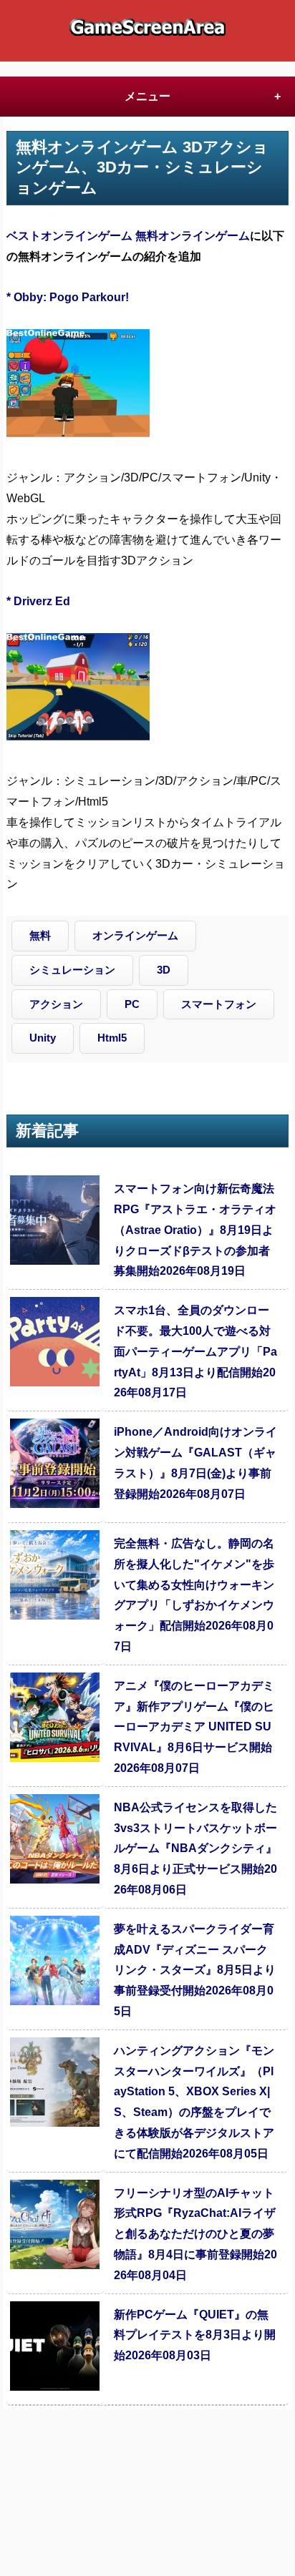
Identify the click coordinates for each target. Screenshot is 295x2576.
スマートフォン (219, 1004)
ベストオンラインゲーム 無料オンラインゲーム (128, 236)
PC (132, 1004)
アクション (56, 1004)
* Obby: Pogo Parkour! (68, 297)
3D (164, 970)
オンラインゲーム (135, 935)
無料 (40, 935)
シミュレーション (72, 970)
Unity (43, 1038)
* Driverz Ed (38, 601)
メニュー (147, 96)
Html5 (112, 1038)
